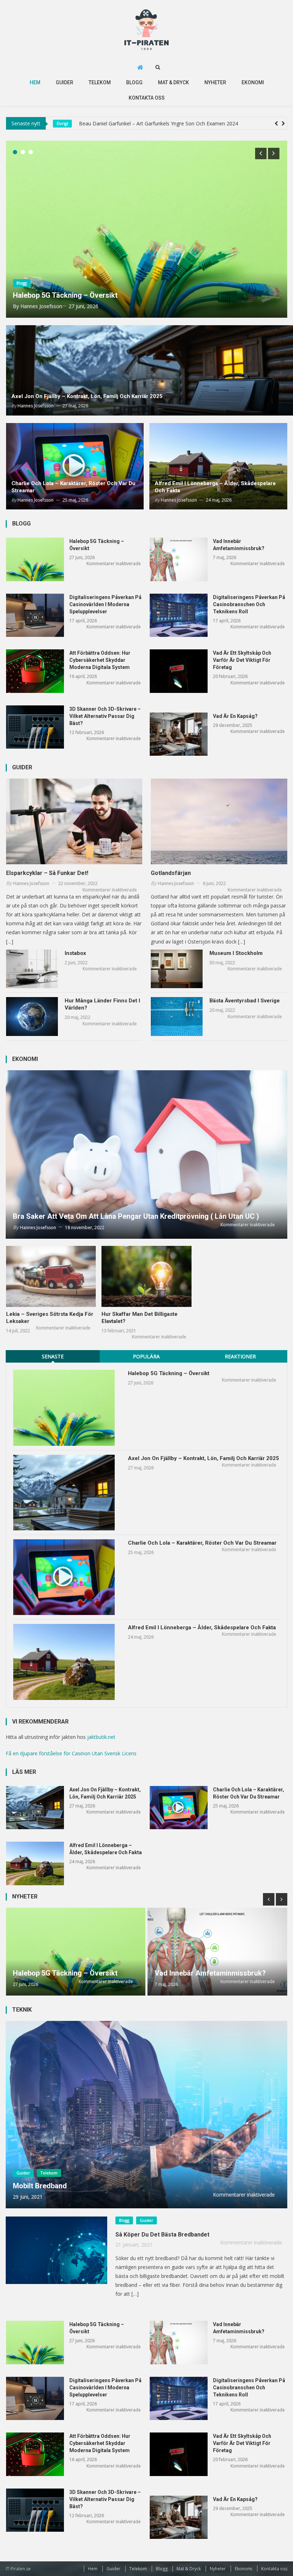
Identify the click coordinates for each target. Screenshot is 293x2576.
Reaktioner (240, 1356)
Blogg (134, 82)
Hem (35, 82)
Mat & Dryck (173, 82)
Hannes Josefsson (41, 306)
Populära (146, 1356)
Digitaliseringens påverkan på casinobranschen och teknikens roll (249, 604)
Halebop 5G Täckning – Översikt (115, 123)
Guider (64, 82)
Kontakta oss (147, 98)
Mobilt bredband (40, 2186)
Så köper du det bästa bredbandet (162, 2235)
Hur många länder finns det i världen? (102, 1004)
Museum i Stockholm (236, 953)
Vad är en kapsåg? (235, 716)
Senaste (53, 1356)
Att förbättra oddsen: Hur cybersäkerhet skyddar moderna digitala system (100, 660)
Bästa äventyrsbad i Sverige (245, 1001)
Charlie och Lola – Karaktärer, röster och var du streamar (73, 487)
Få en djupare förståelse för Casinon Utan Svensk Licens (71, 1753)
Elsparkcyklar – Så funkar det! (47, 873)
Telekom (100, 82)
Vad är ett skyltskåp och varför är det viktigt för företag (242, 660)
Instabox (75, 953)
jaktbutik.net (101, 1737)
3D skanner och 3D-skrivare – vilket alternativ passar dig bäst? (105, 716)
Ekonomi (253, 82)
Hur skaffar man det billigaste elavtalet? (140, 1318)
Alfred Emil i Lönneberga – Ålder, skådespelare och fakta (215, 487)
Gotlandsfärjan (171, 873)
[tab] (53, 1356)
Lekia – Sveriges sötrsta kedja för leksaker (50, 1318)
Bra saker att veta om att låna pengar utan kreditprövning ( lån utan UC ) (136, 1216)
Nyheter (215, 82)
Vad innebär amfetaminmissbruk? (239, 545)
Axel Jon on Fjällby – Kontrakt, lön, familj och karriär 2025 (87, 396)
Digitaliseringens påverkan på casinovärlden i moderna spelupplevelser (105, 604)
